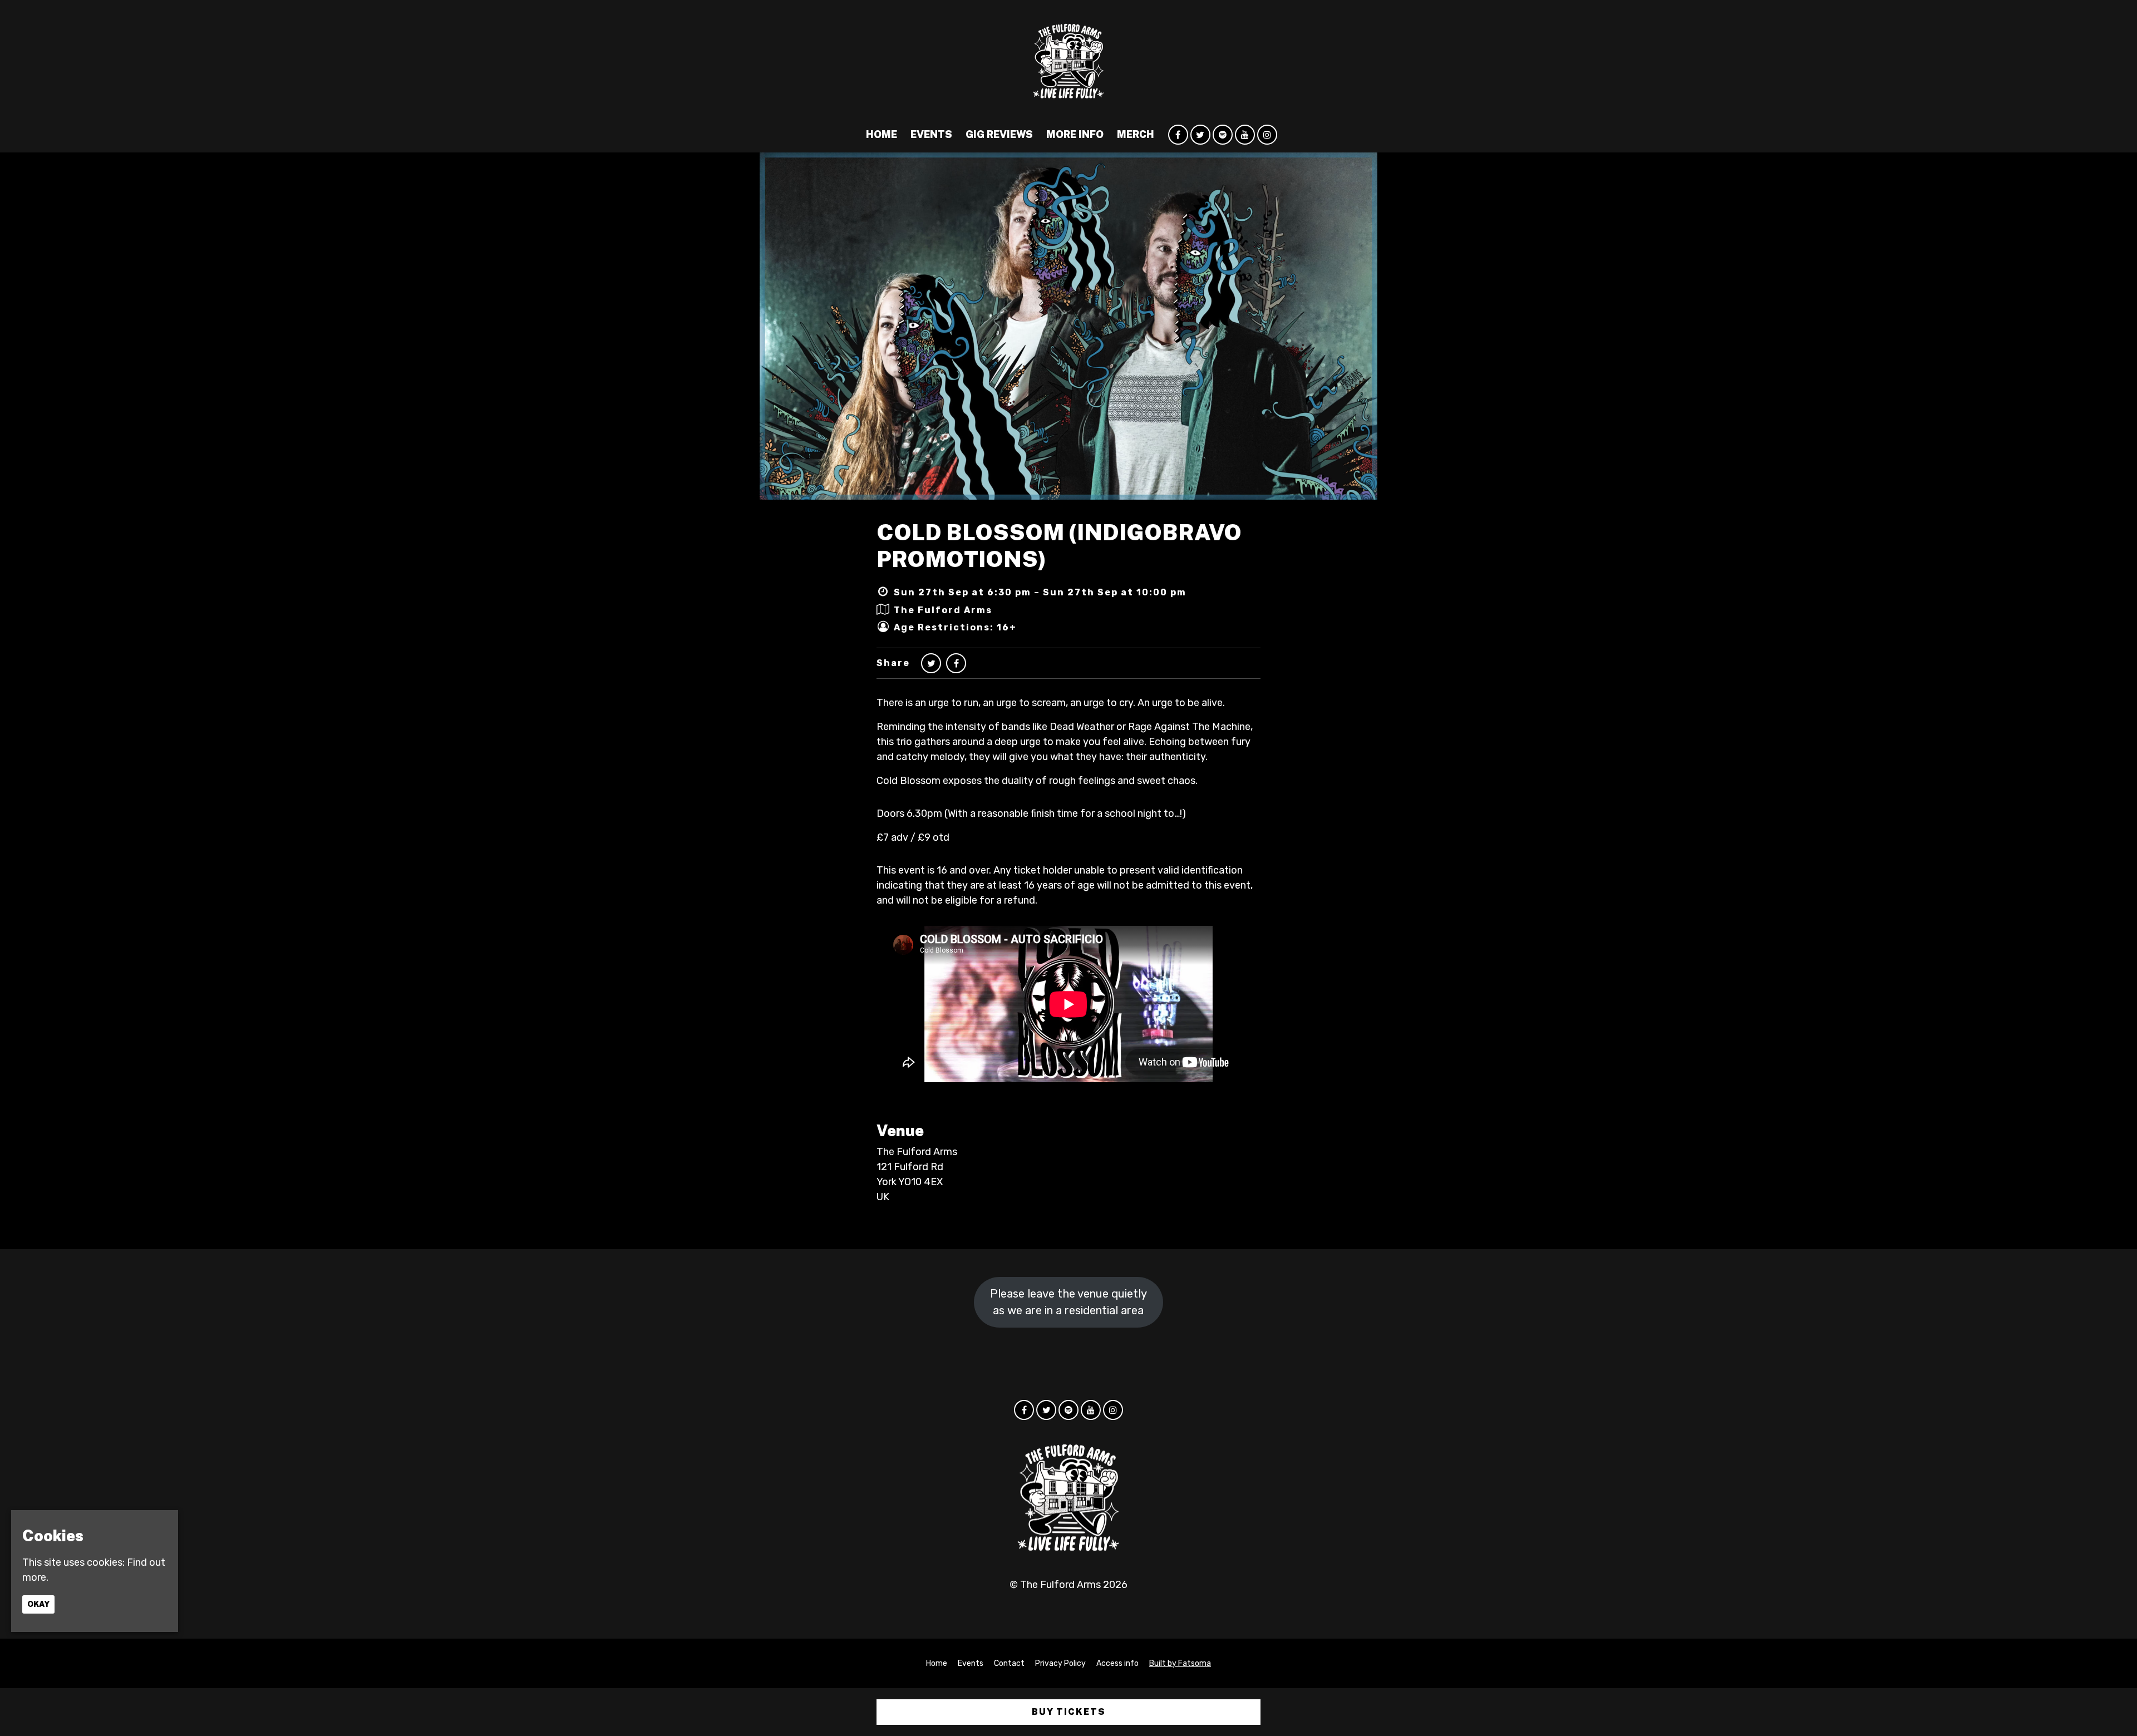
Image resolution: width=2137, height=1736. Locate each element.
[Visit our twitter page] (1200, 135)
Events (931, 134)
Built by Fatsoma (1180, 1663)
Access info (1117, 1663)
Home (882, 134)
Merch (1136, 134)
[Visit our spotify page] (1223, 135)
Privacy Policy (1060, 1663)
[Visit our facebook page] (1178, 135)
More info (1075, 134)
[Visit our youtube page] (1245, 135)
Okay (38, 1604)
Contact (1009, 1663)
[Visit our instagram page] (1267, 135)
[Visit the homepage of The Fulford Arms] (1068, 58)
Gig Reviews (999, 134)
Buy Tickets (1069, 1712)
